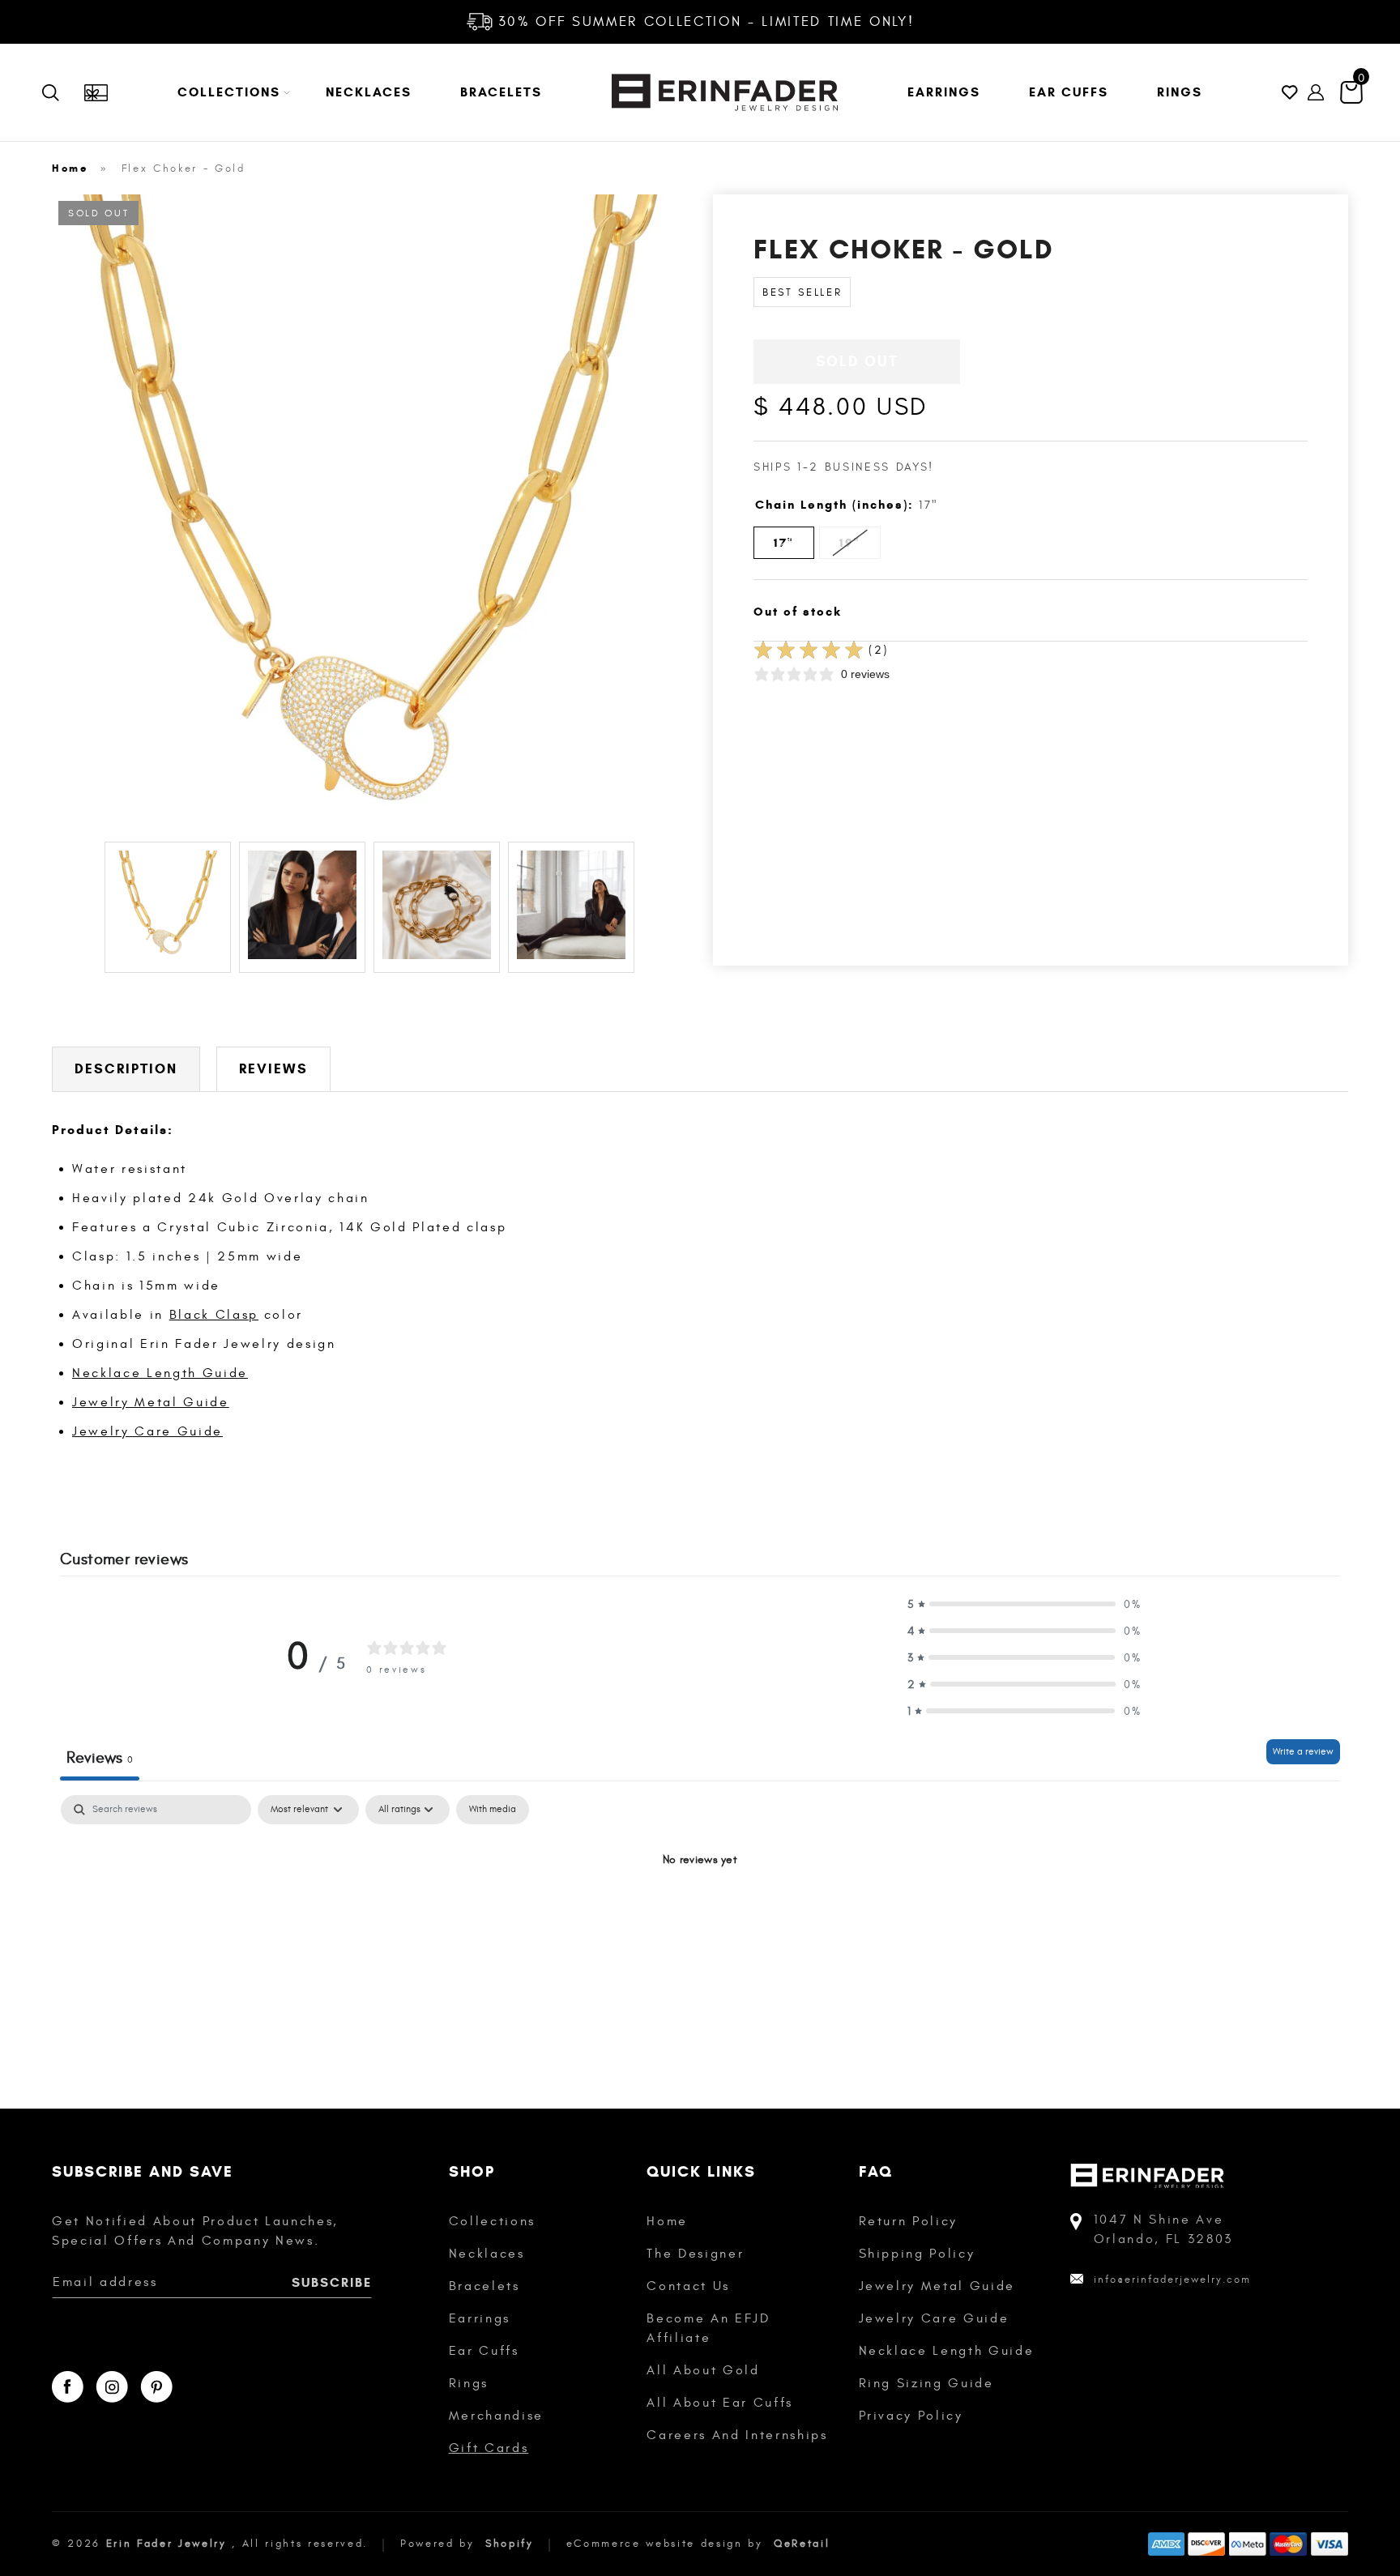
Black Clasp (214, 1315)
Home (70, 168)
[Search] (62, 92)
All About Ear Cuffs (720, 2403)
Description (126, 1069)
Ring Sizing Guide (926, 2383)
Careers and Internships (737, 2435)
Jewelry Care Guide (147, 1431)
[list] (369, 514)
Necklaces (487, 2254)
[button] (227, 92)
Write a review (1303, 1751)
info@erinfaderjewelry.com (1172, 2280)
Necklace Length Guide (160, 1373)
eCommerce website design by (668, 2544)
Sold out (857, 361)
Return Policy (909, 2221)
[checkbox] (493, 1810)
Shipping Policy (917, 2254)
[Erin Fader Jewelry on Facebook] (68, 2387)
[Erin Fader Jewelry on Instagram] (112, 2387)
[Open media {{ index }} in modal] (369, 512)
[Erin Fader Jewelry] (725, 92)
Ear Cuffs (484, 2351)
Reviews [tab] (100, 1757)
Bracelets (484, 2286)
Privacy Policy (911, 2416)
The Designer (695, 2254)
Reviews (273, 1069)
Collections (492, 2221)
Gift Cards (489, 2448)
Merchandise (496, 2416)
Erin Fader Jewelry (166, 2544)
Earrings (480, 2318)
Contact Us (688, 2286)
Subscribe (332, 2282)
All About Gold (703, 2370)
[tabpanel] (700, 1915)
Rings (469, 2383)
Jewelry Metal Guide (151, 1402)
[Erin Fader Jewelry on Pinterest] (156, 2387)
